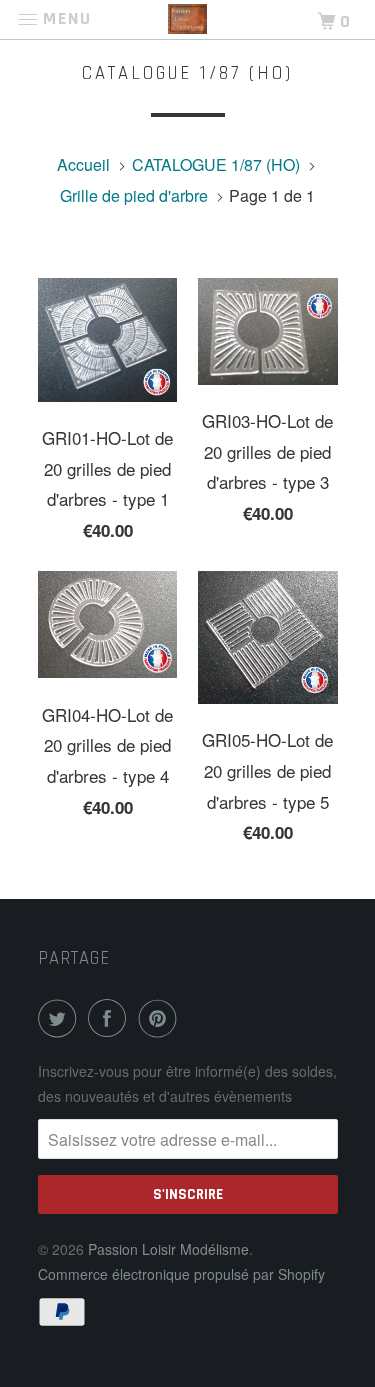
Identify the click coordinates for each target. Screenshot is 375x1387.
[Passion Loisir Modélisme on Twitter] (61, 1018)
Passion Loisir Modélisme (168, 1249)
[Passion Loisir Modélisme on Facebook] (111, 1018)
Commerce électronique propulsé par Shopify (181, 1274)
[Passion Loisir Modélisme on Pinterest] (162, 1018)
